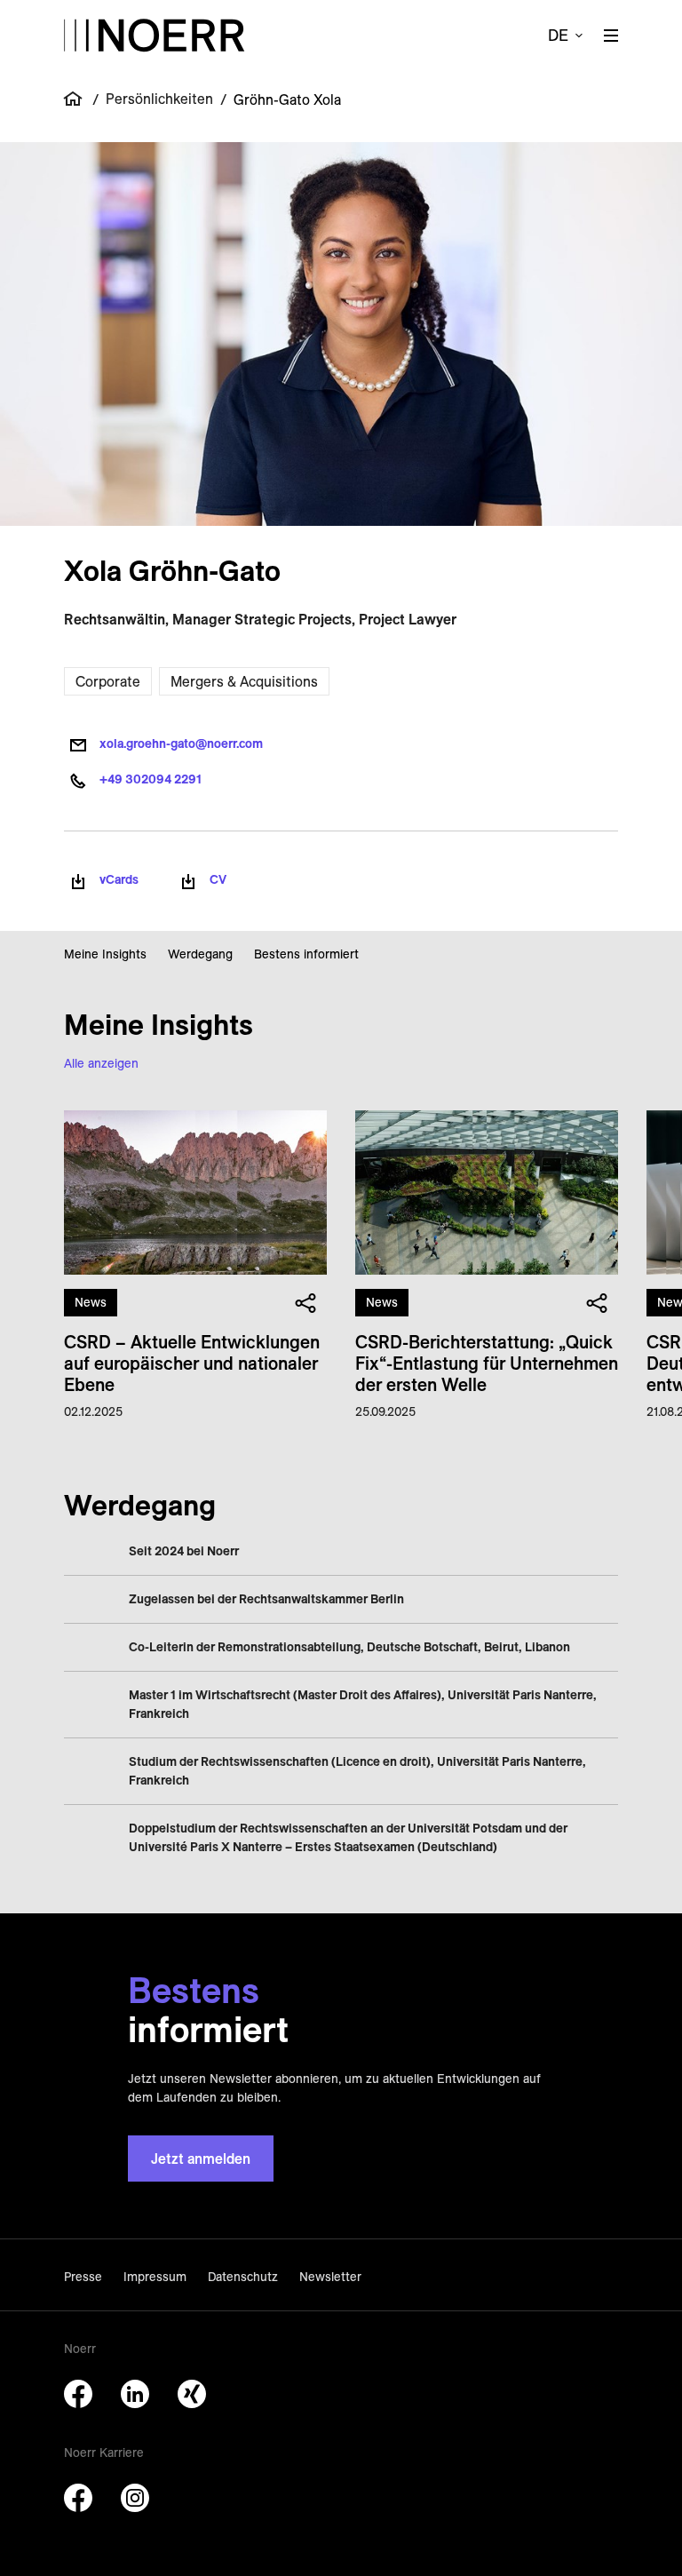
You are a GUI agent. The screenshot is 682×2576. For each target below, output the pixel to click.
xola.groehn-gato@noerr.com (181, 743)
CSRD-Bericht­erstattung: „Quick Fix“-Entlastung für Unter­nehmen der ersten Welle (487, 1363)
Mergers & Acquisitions (244, 681)
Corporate (108, 681)
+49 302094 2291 (151, 779)
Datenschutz (243, 2277)
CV (218, 879)
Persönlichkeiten (159, 99)
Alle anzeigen (101, 1063)
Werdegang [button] (200, 954)
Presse (83, 2277)
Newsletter (330, 2277)
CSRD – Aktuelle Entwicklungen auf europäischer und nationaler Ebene (192, 1363)
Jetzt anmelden (201, 2159)
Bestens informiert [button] (306, 954)
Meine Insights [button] (105, 954)
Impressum (155, 2277)
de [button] (558, 35)
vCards (119, 879)
